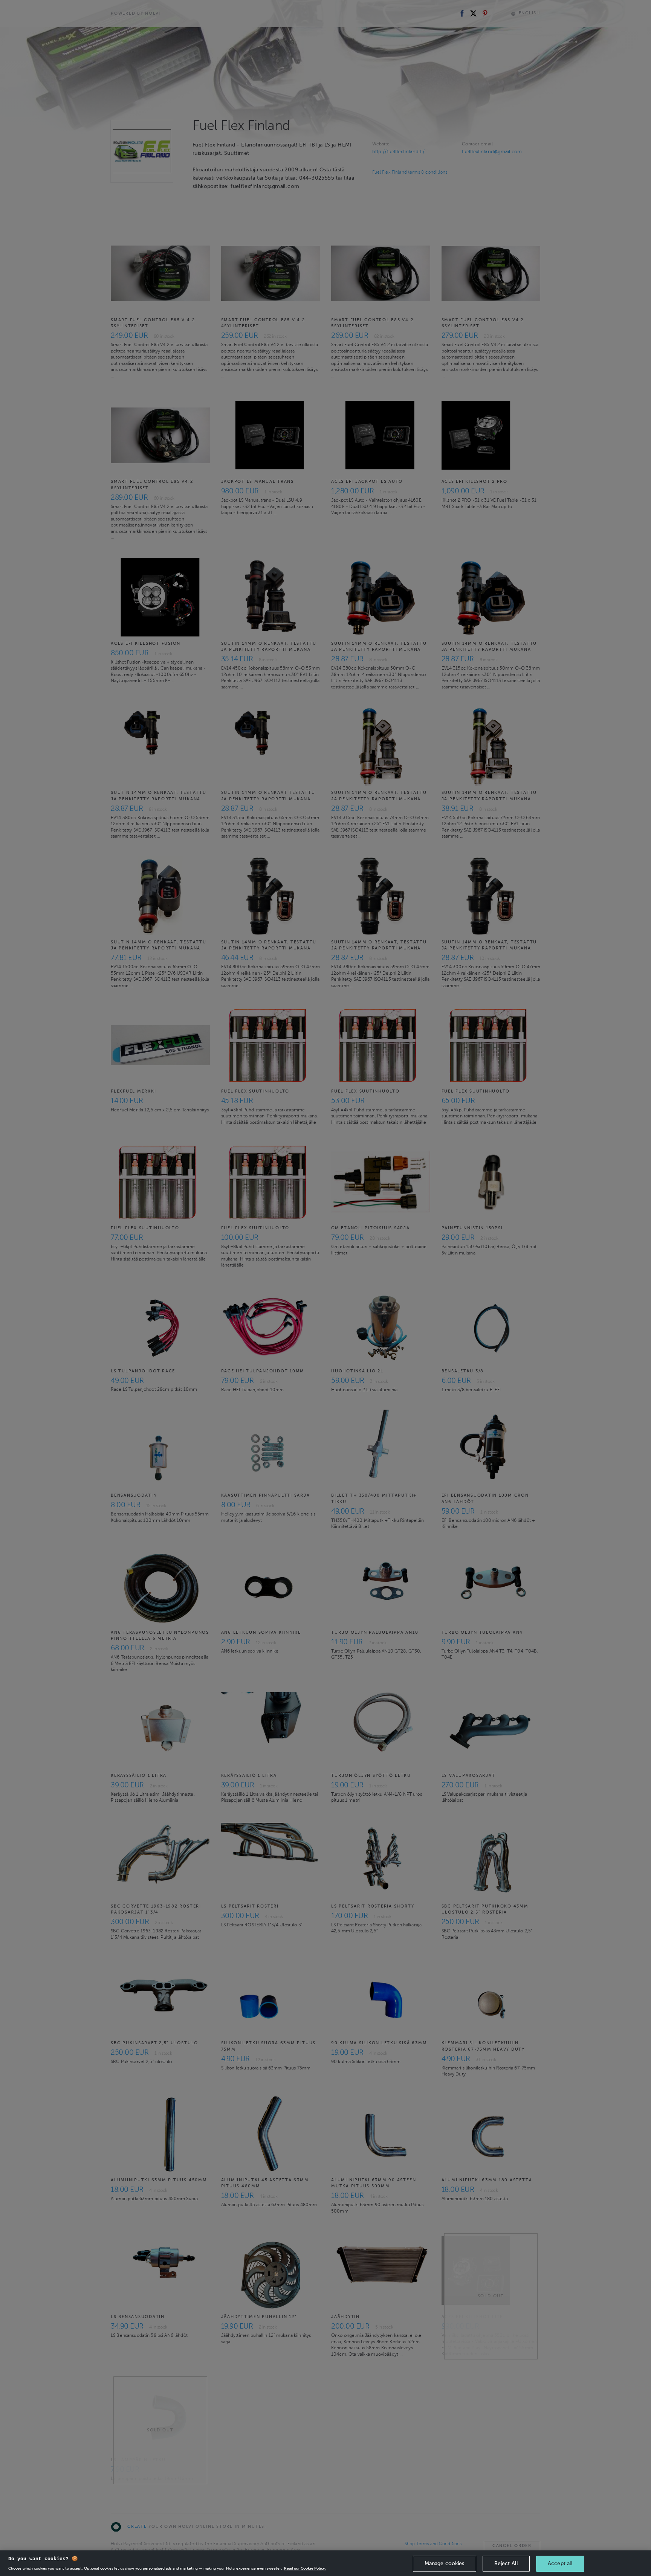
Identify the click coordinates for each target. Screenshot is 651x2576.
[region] (325, 2563)
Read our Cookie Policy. (305, 2568)
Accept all (560, 2563)
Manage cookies (445, 2563)
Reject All (506, 2563)
